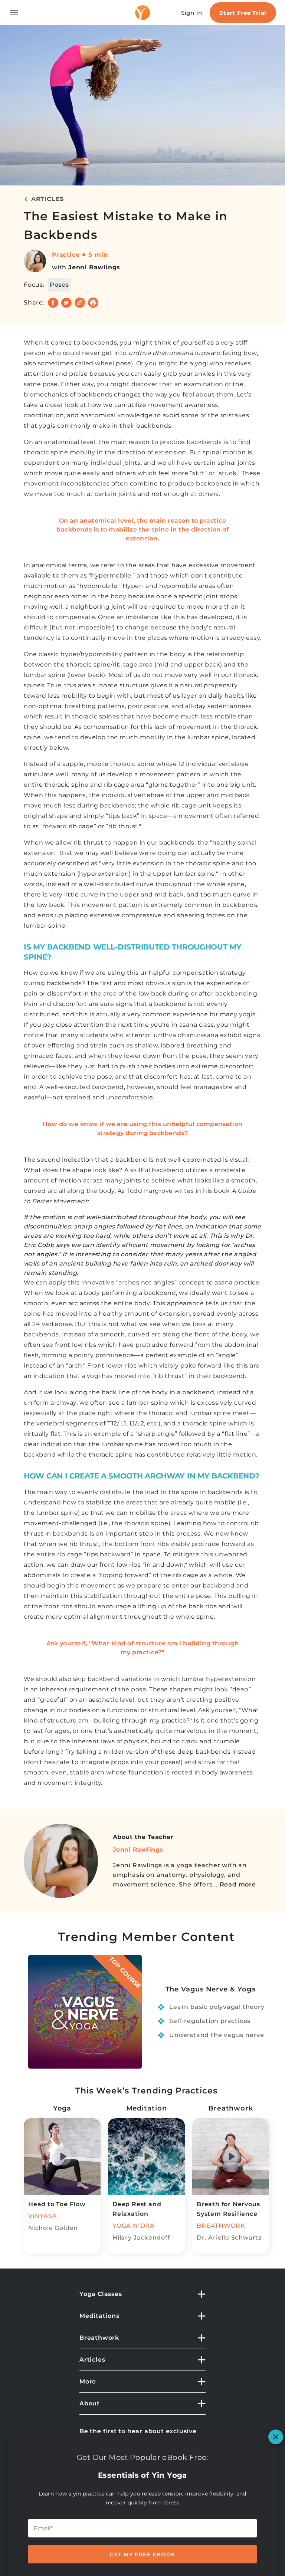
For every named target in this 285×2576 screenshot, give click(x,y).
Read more (238, 1884)
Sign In (192, 13)
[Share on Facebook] (53, 303)
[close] (276, 2437)
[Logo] (142, 13)
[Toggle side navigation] (14, 13)
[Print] (93, 303)
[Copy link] (80, 303)
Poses (59, 285)
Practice (66, 255)
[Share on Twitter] (66, 303)
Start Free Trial (243, 13)
